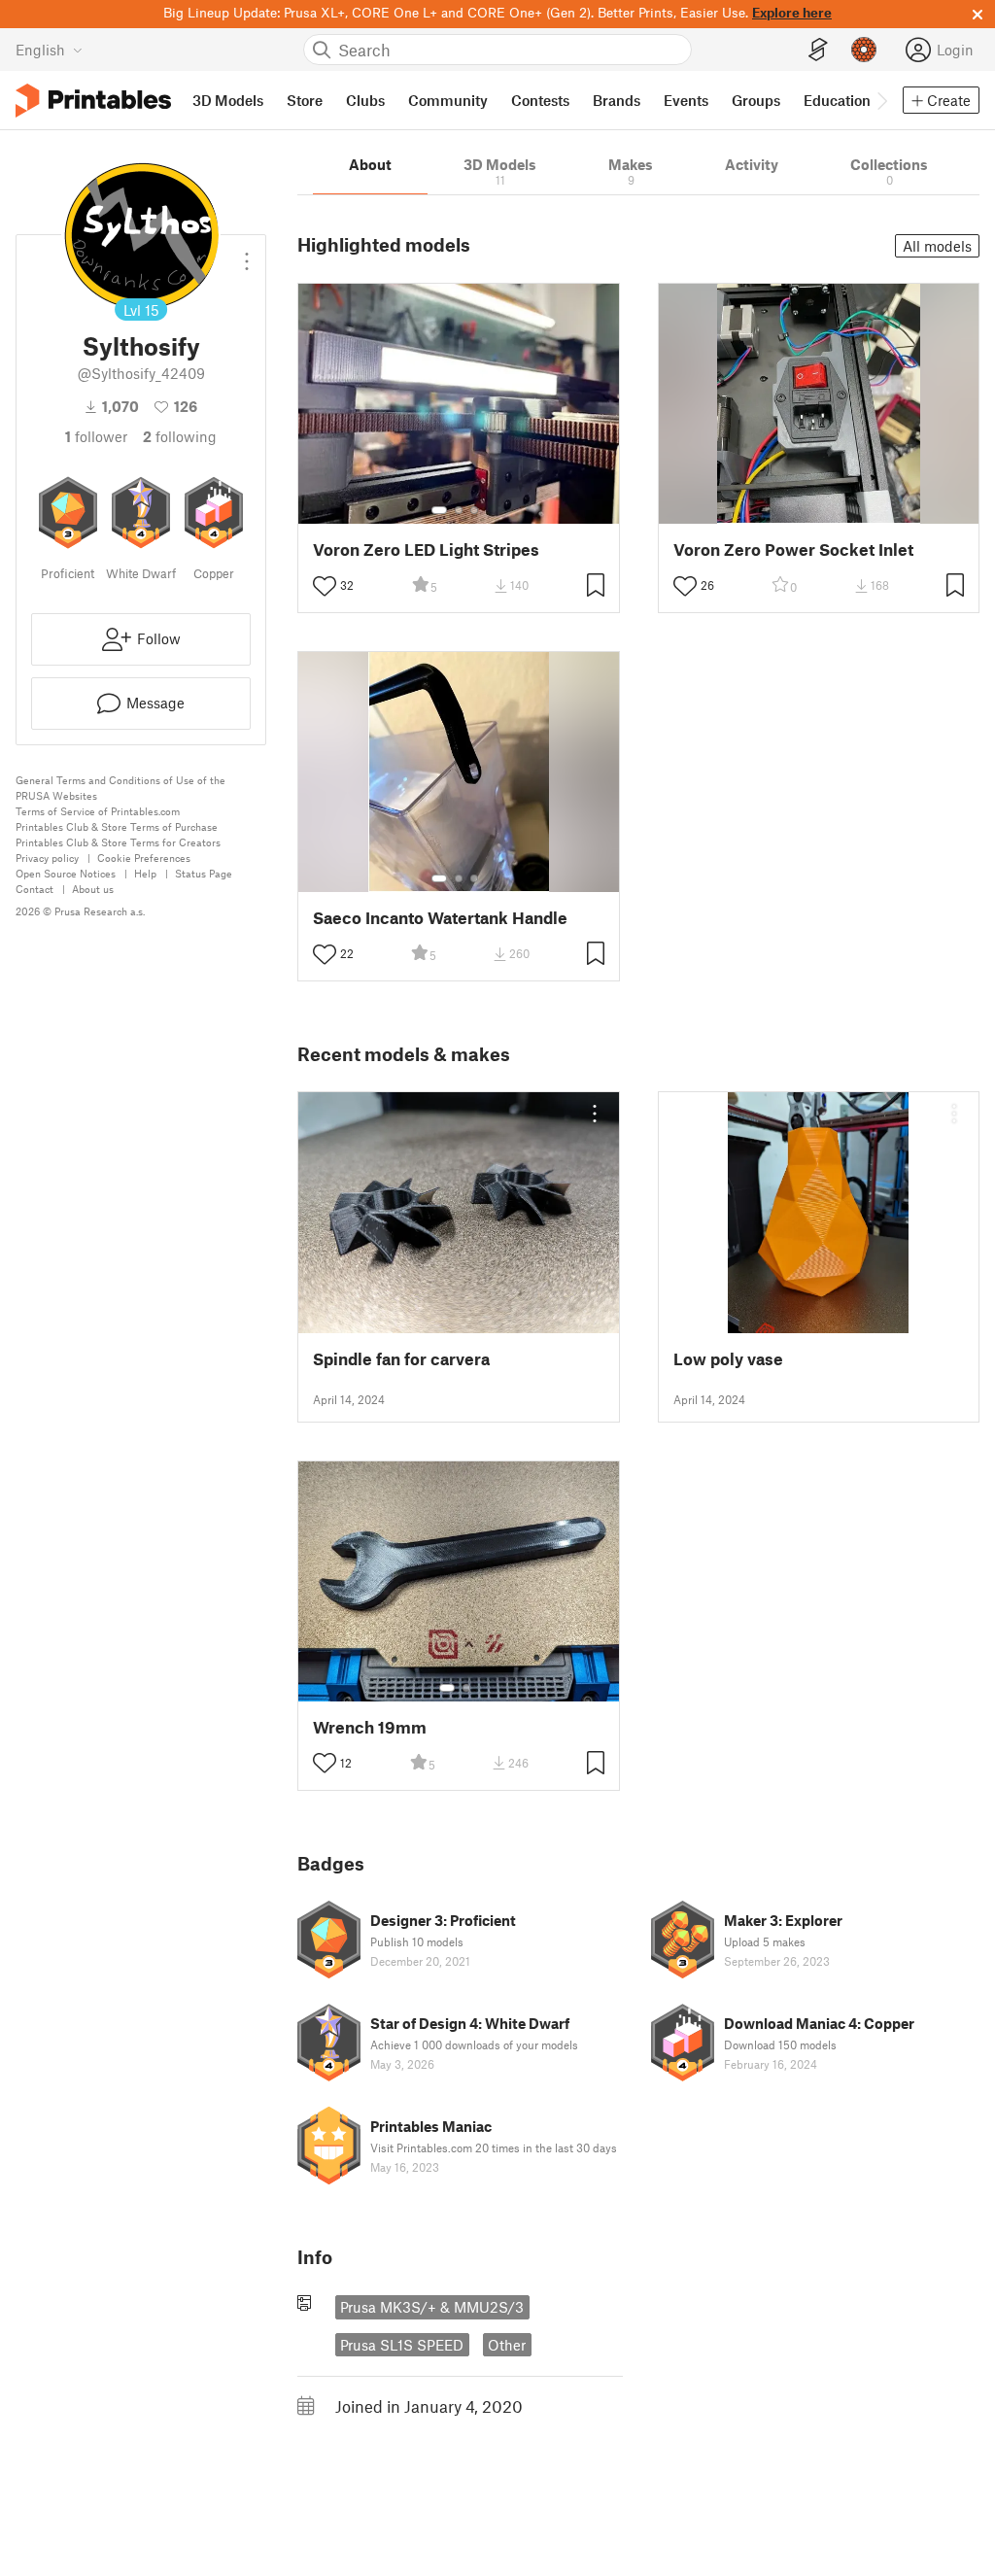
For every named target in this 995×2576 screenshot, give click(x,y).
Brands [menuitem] (617, 100)
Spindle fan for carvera (401, 1359)
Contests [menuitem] (540, 100)
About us (93, 889)
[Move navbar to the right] (881, 100)
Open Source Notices (66, 873)
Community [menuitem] (448, 100)
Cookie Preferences (144, 858)
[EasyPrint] (818, 50)
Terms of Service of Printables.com (98, 811)
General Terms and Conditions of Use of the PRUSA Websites (120, 788)
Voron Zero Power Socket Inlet (793, 550)
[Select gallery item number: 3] (474, 510)
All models (937, 246)
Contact (34, 889)
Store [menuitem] (305, 100)
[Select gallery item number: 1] (439, 510)
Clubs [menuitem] (365, 100)
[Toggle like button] (325, 586)
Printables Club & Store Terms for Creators (118, 842)
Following (180, 436)
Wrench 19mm (370, 1727)
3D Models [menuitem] (228, 100)
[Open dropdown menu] (247, 254)
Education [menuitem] (837, 100)
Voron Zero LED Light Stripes (426, 550)
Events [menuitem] (686, 100)
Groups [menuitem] (756, 100)
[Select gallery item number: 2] (459, 510)
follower (96, 436)
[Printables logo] (93, 101)
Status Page (204, 873)
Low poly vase (728, 1359)
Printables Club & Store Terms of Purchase (117, 826)
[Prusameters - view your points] (864, 50)
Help (145, 873)
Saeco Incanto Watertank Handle (440, 918)
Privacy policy (47, 858)
